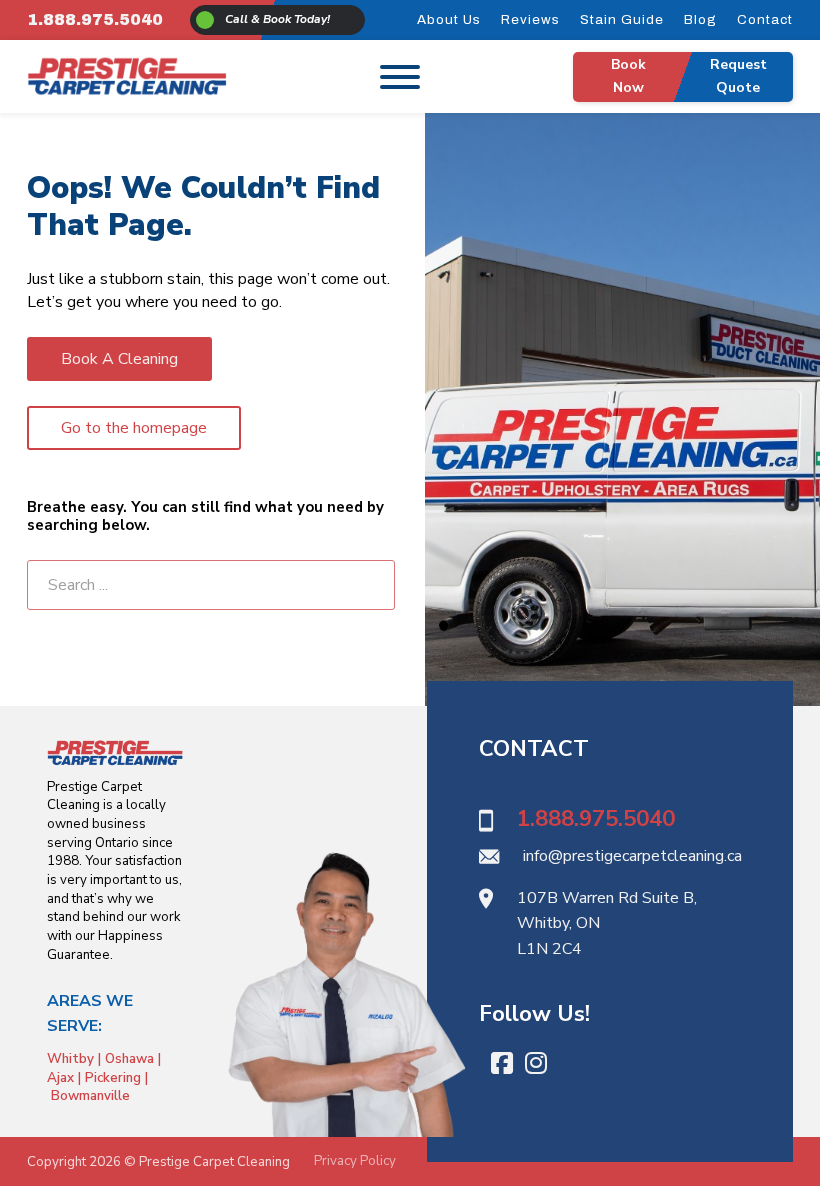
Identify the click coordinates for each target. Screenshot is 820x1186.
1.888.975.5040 (95, 19)
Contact (765, 19)
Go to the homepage (134, 428)
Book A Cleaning (119, 359)
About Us (449, 19)
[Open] (400, 76)
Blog (700, 19)
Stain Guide (622, 19)
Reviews (530, 19)
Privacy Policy (355, 1161)
